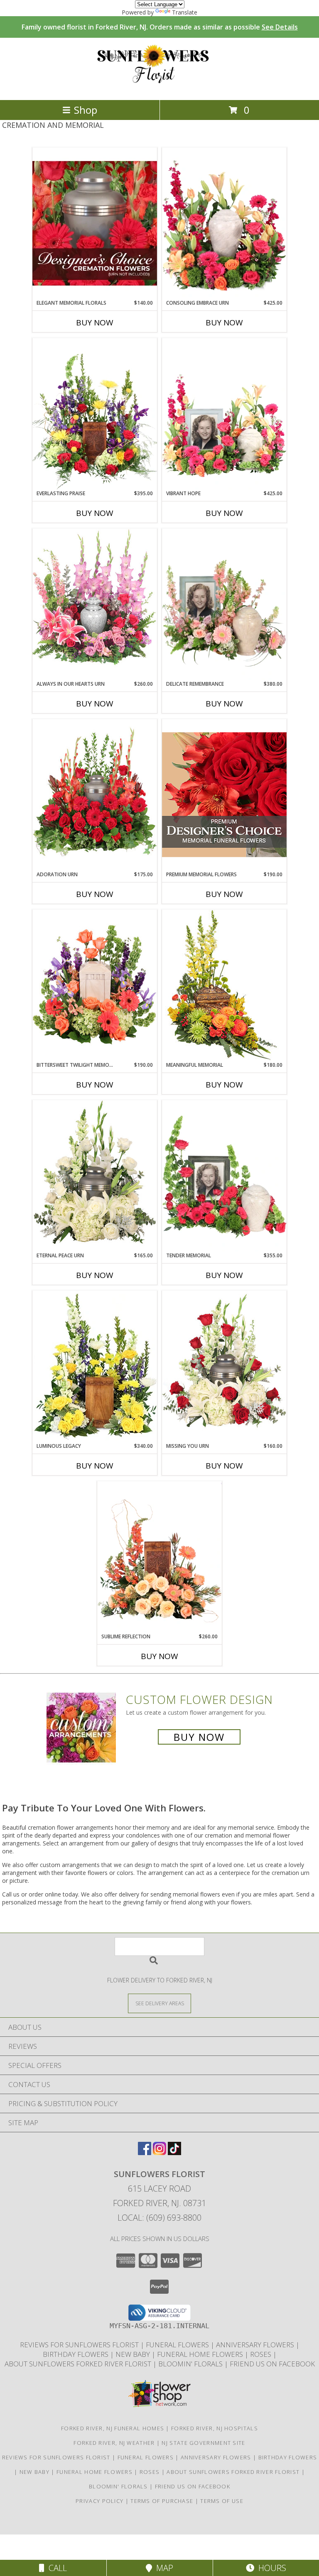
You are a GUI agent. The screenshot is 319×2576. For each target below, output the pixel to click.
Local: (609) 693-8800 (159, 2218)
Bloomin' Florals (191, 2364)
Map (163, 2568)
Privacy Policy (99, 2501)
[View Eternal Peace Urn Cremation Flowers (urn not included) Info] (95, 1176)
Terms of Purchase (162, 2501)
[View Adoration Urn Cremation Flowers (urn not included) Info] (95, 795)
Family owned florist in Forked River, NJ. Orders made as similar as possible (160, 27)
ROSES (261, 2354)
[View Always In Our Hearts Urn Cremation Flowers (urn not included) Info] (95, 604)
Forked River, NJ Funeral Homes (113, 2428)
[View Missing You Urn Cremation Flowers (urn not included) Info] (224, 1366)
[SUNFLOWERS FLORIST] (160, 88)
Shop (86, 110)
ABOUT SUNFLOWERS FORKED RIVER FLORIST (79, 2364)
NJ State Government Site (203, 2443)
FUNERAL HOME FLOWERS (201, 2354)
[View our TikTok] (174, 2152)
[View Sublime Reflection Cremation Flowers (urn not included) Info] (159, 1557)
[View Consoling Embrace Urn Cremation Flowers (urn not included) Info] (224, 223)
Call (56, 2568)
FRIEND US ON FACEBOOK (272, 2364)
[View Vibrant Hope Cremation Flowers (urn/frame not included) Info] (224, 414)
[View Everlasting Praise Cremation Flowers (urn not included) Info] (95, 414)
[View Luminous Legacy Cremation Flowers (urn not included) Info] (95, 1366)
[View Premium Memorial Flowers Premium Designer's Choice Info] (224, 795)
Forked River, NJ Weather (114, 2443)
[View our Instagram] (159, 2152)
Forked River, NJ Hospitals (215, 2428)
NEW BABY (134, 2354)
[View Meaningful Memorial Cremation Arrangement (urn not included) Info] (224, 985)
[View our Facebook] (145, 2152)
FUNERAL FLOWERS (178, 2345)
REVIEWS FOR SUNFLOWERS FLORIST (80, 2345)
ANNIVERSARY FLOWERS (256, 2345)
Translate (185, 12)
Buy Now (95, 323)
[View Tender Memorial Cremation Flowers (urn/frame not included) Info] (224, 1176)
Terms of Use (222, 2501)
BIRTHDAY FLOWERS (76, 2354)
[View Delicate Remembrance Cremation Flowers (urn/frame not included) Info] (224, 604)
